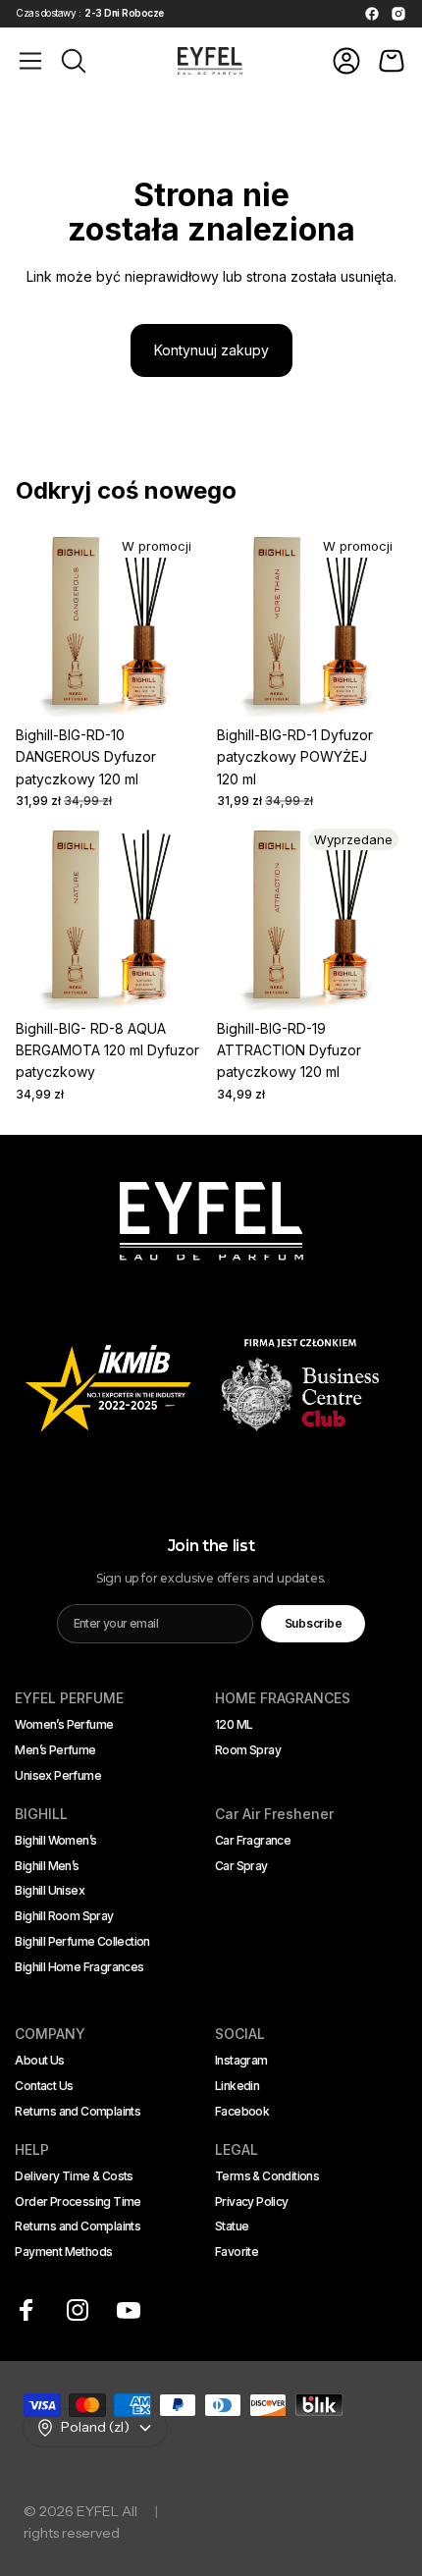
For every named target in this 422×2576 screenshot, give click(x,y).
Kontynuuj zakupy (211, 350)
